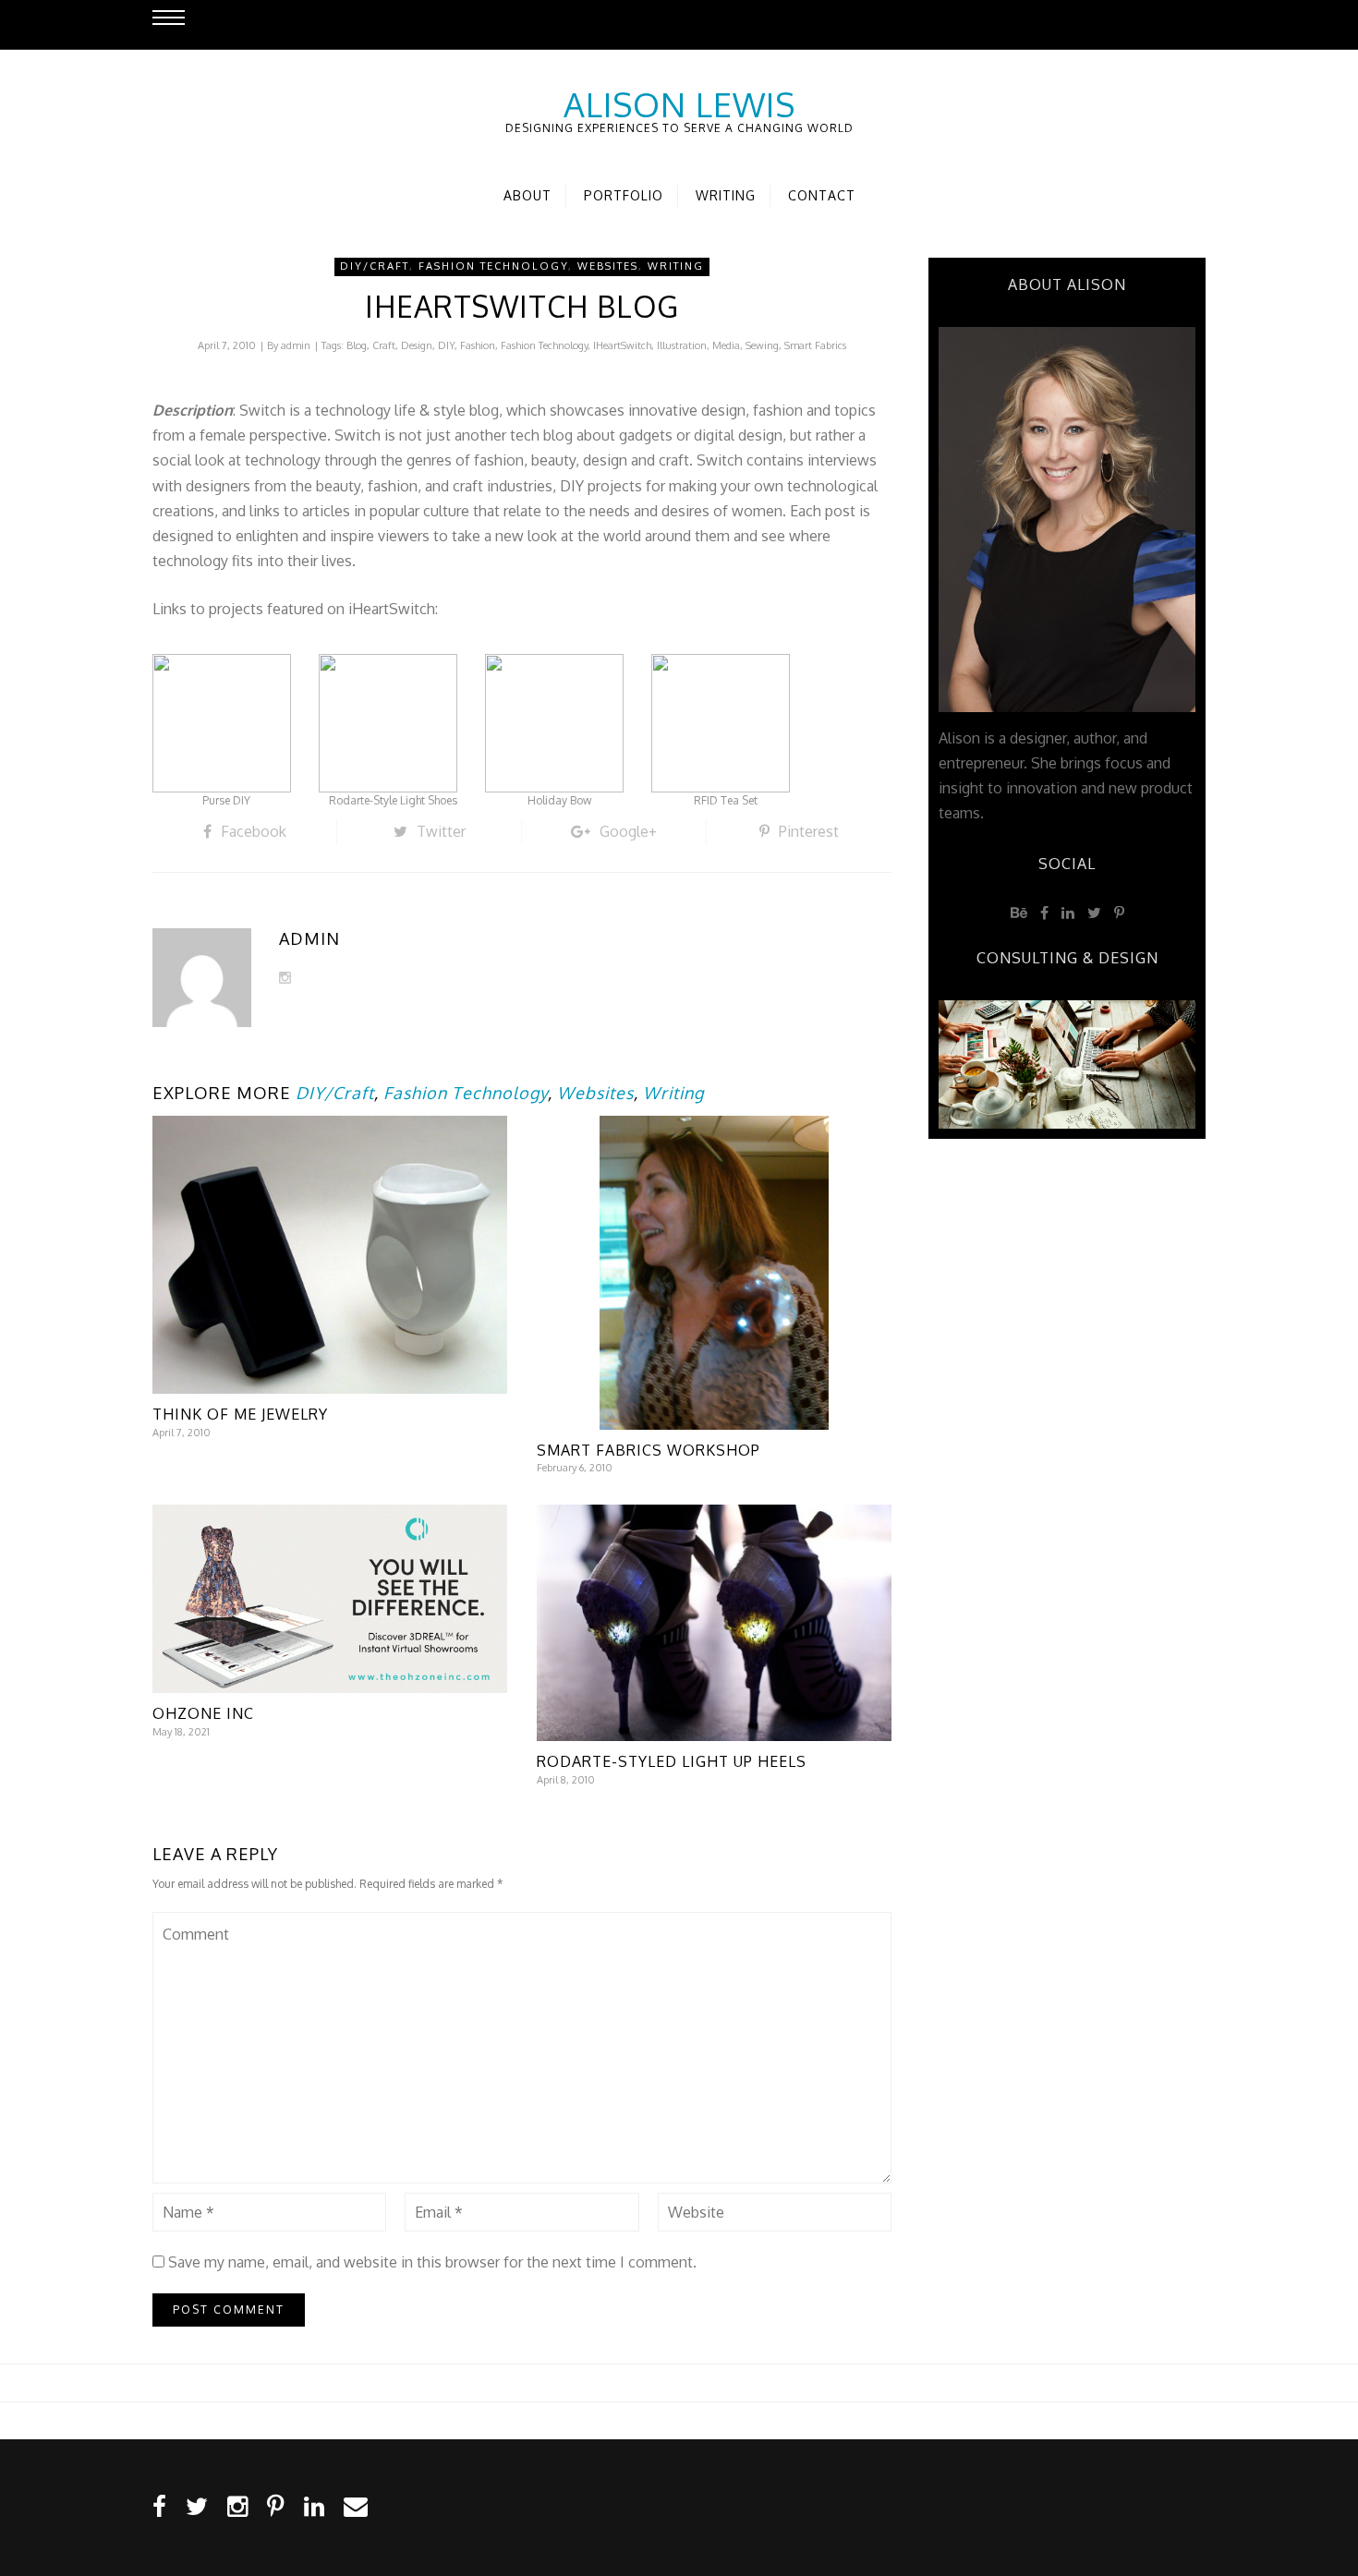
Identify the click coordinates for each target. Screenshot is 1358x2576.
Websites (608, 266)
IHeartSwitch (622, 345)
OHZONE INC (203, 1713)
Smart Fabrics (815, 345)
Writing (726, 195)
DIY (446, 345)
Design (417, 345)
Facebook (254, 831)
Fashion (478, 345)
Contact (822, 195)
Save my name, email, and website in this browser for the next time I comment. (432, 2262)
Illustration (682, 345)
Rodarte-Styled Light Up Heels (672, 1761)
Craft (384, 345)
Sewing (762, 345)
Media (726, 345)
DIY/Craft (375, 266)
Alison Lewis (679, 104)
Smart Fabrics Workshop (649, 1450)
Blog (357, 345)
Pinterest (809, 831)
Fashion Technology (493, 266)
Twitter (441, 831)
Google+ (628, 831)
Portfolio (624, 195)
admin (296, 345)
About (527, 195)
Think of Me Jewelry (240, 1414)
